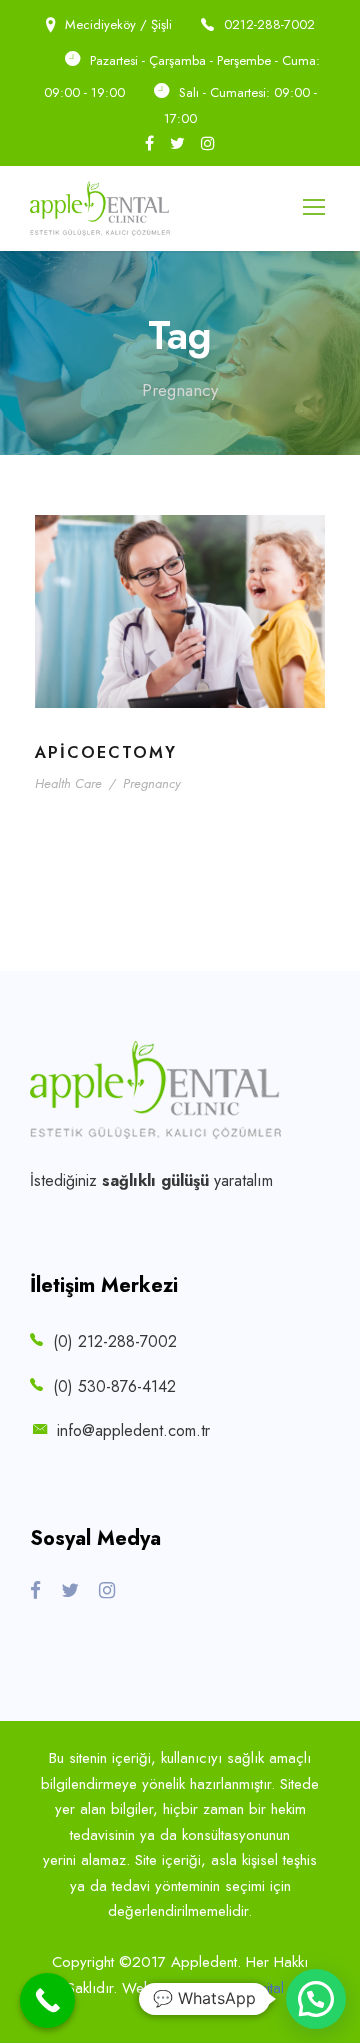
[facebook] (149, 143)
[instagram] (208, 143)
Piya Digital (251, 1988)
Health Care (68, 783)
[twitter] (177, 143)
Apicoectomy (106, 752)
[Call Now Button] (47, 2000)
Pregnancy (152, 783)
